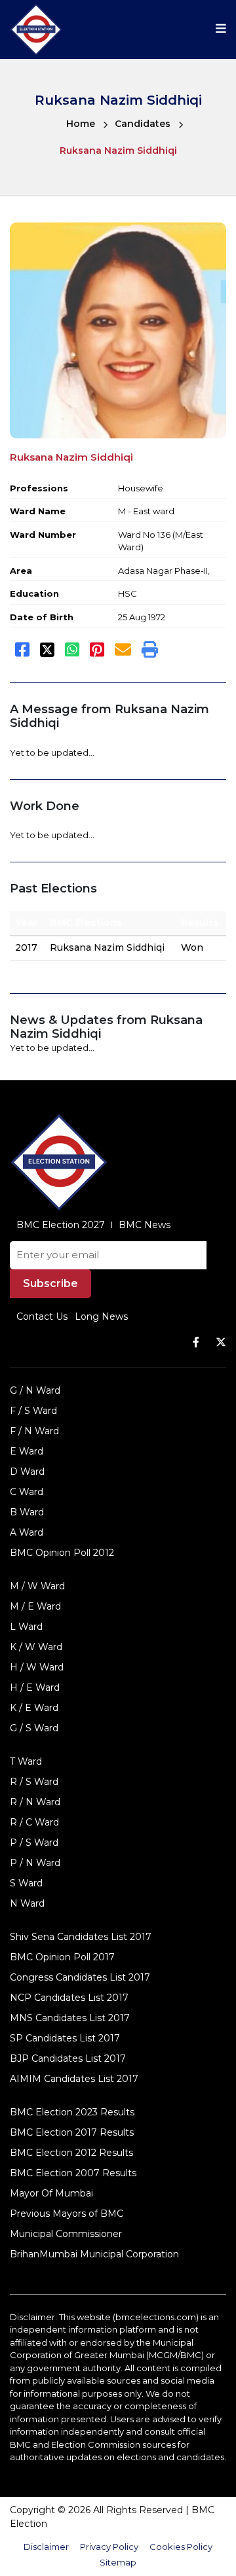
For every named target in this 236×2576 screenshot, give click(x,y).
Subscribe (50, 1283)
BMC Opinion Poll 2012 (62, 1553)
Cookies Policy (181, 2547)
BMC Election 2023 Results (72, 2112)
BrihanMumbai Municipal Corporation (94, 2254)
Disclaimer (46, 2547)
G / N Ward (35, 1390)
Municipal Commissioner (66, 2234)
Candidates (143, 124)
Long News (101, 1316)
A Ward (27, 1532)
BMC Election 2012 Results (71, 2153)
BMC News (145, 1225)
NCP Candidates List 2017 (69, 1998)
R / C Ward (34, 1822)
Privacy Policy (109, 2547)
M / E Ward (35, 1606)
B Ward (27, 1512)
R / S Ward (34, 1782)
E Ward (27, 1451)
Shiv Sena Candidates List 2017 (81, 1937)
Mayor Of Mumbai (51, 2193)
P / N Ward (35, 1863)
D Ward (27, 1472)
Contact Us (42, 1316)
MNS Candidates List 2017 (70, 2018)
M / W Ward (37, 1586)
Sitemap (118, 2562)
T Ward (26, 1761)
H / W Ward (37, 1667)
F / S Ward (33, 1411)
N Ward (27, 1903)
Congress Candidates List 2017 (80, 1977)
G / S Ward (34, 1728)
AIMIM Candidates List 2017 (74, 2079)
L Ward (26, 1627)
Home (81, 124)
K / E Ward (34, 1708)
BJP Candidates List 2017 (68, 2058)
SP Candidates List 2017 (65, 2038)
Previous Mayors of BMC (67, 2214)
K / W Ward (36, 1647)
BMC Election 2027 (61, 1225)
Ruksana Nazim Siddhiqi (118, 150)
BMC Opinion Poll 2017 (62, 1957)
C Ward (27, 1492)
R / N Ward (35, 1802)
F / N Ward (34, 1431)
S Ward (26, 1883)
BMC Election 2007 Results (73, 2173)
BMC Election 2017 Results (72, 2132)
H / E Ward (35, 1687)
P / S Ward (34, 1843)
